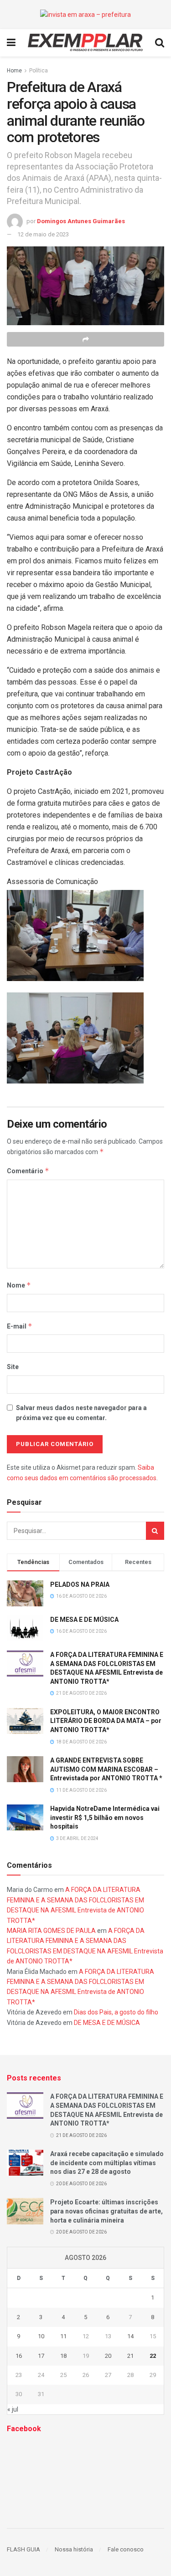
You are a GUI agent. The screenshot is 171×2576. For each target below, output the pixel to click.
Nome (19, 1285)
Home (14, 71)
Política (39, 71)
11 (63, 2336)
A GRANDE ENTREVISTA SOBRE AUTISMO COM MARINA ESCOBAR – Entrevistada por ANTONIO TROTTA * (106, 1769)
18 (63, 2356)
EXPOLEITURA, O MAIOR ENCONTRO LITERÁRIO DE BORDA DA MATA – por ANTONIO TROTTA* (106, 1721)
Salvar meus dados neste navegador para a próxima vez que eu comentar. (81, 1413)
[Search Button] (155, 1531)
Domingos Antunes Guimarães (81, 221)
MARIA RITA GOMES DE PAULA (51, 1931)
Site (13, 1367)
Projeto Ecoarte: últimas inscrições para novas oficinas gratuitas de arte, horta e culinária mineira (106, 2211)
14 (130, 2336)
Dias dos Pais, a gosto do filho (116, 2012)
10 (41, 2336)
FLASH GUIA (23, 2549)
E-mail (20, 1326)
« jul (13, 2409)
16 (19, 2356)
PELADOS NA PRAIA (80, 1584)
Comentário (28, 1171)
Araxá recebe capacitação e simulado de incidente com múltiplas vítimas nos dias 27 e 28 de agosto (107, 2163)
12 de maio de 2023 (43, 234)
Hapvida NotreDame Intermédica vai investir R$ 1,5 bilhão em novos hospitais (105, 1817)
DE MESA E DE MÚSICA (84, 1620)
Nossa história (74, 2549)
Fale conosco (126, 2549)
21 (130, 2356)
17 (41, 2356)
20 (108, 2356)
